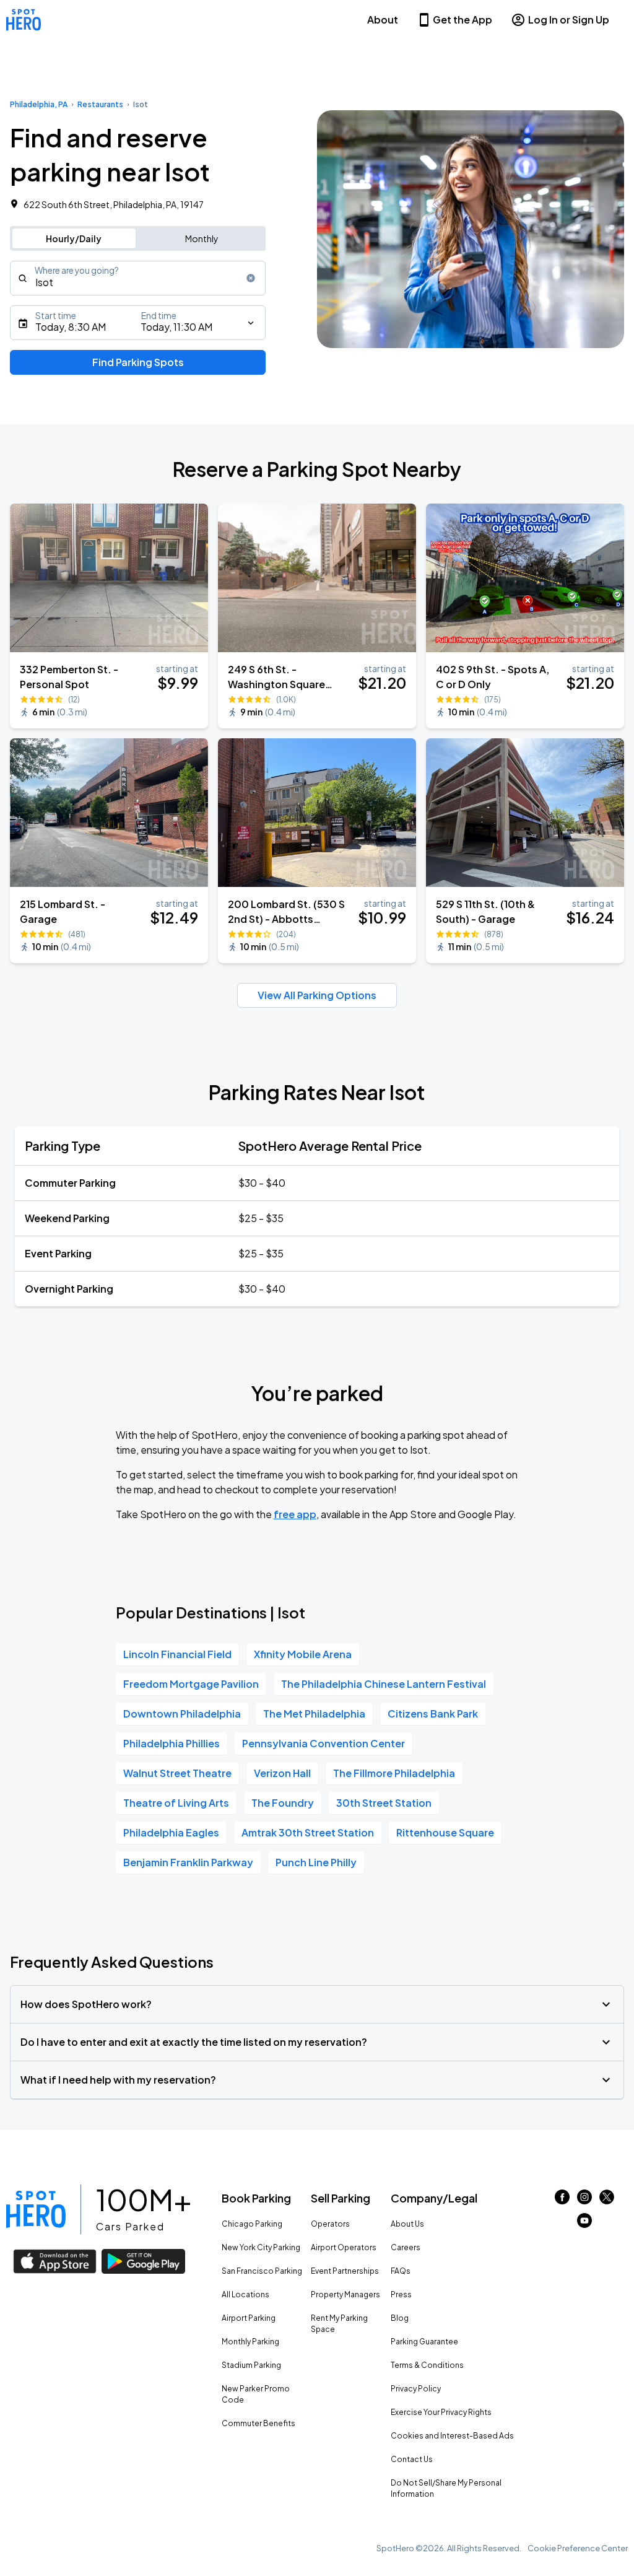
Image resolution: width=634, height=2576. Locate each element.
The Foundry (283, 1803)
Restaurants (100, 104)
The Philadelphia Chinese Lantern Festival (384, 1684)
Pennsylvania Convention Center (324, 1743)
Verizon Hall (282, 1773)
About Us (407, 2224)
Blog (400, 2318)
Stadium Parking (251, 2365)
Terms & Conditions (427, 2365)
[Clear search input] (251, 278)
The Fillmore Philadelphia (394, 1773)
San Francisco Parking (262, 2271)
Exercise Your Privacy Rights (441, 2412)
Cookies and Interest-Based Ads (452, 2436)
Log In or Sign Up (569, 20)
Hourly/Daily (74, 238)
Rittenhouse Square (445, 1832)
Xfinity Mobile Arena (303, 1654)
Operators (330, 2224)
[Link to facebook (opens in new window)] (562, 2200)
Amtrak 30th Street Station (308, 1832)
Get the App (462, 20)
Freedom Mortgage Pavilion (191, 1684)
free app (295, 1514)
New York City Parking (261, 2247)
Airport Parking (249, 2318)
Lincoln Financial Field (177, 1654)
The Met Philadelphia (314, 1714)
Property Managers (345, 2294)
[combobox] (138, 278)
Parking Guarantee (424, 2342)
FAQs (401, 2271)
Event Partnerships (345, 2271)
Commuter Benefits (258, 2423)
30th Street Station (384, 1803)
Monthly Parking (250, 2342)
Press (401, 2294)
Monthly (202, 238)
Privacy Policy (416, 2389)
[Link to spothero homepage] (36, 2209)
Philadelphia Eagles (171, 1832)
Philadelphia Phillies (172, 1743)
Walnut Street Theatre (177, 1773)
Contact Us (412, 2459)
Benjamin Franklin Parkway (188, 1862)
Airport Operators (344, 2247)
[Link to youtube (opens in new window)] (584, 2224)
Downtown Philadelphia (182, 1714)
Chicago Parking (252, 2224)
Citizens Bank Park (433, 1714)
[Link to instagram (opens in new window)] (584, 2200)
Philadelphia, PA (39, 104)
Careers (406, 2247)
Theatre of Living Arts (176, 1803)
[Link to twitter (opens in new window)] (607, 2200)
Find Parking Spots (138, 362)
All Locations (245, 2294)
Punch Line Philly (316, 1862)
